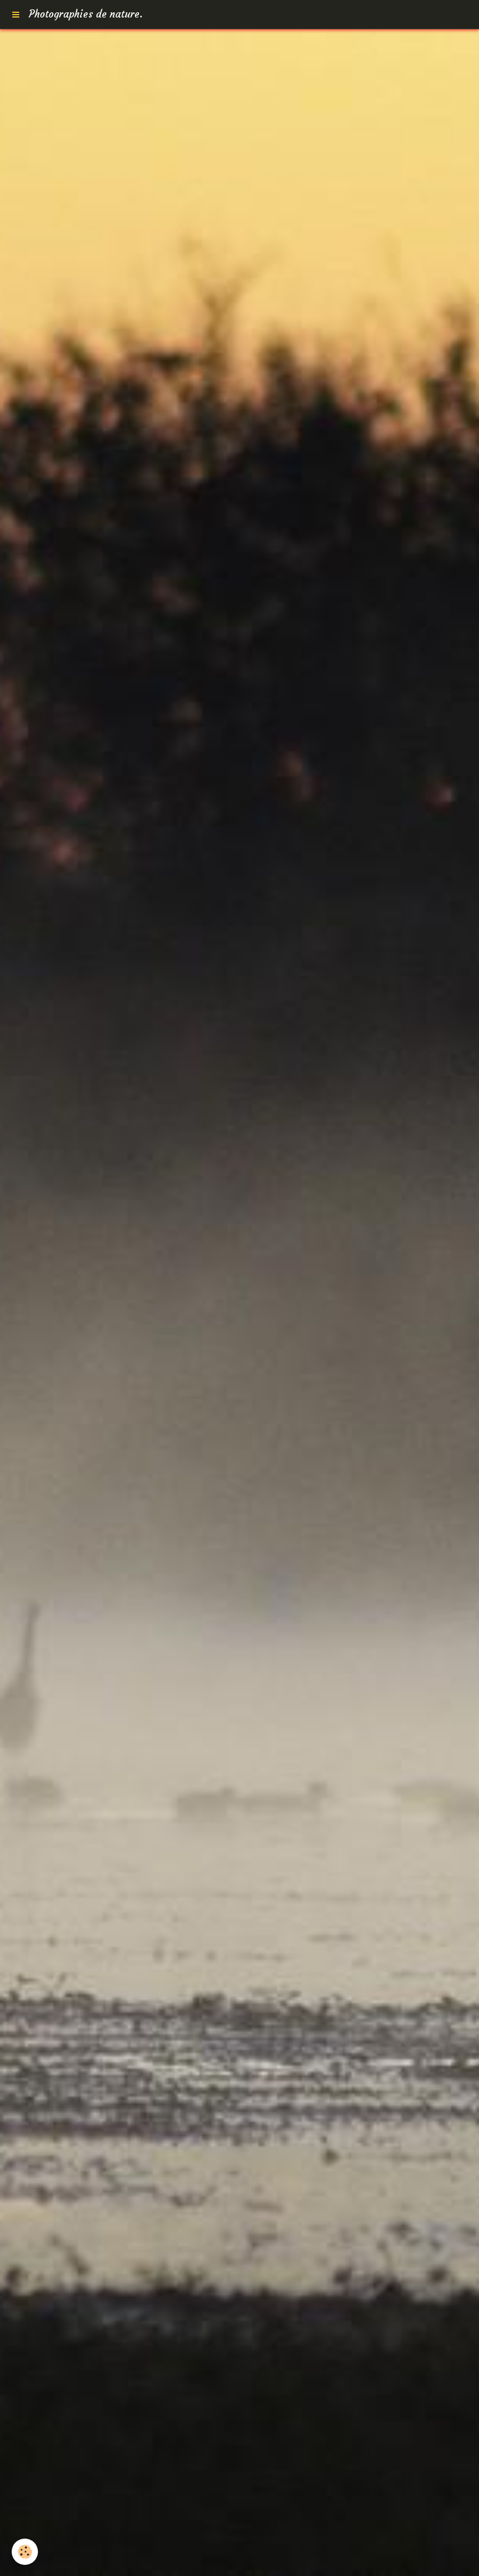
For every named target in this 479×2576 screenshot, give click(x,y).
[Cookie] (25, 2552)
